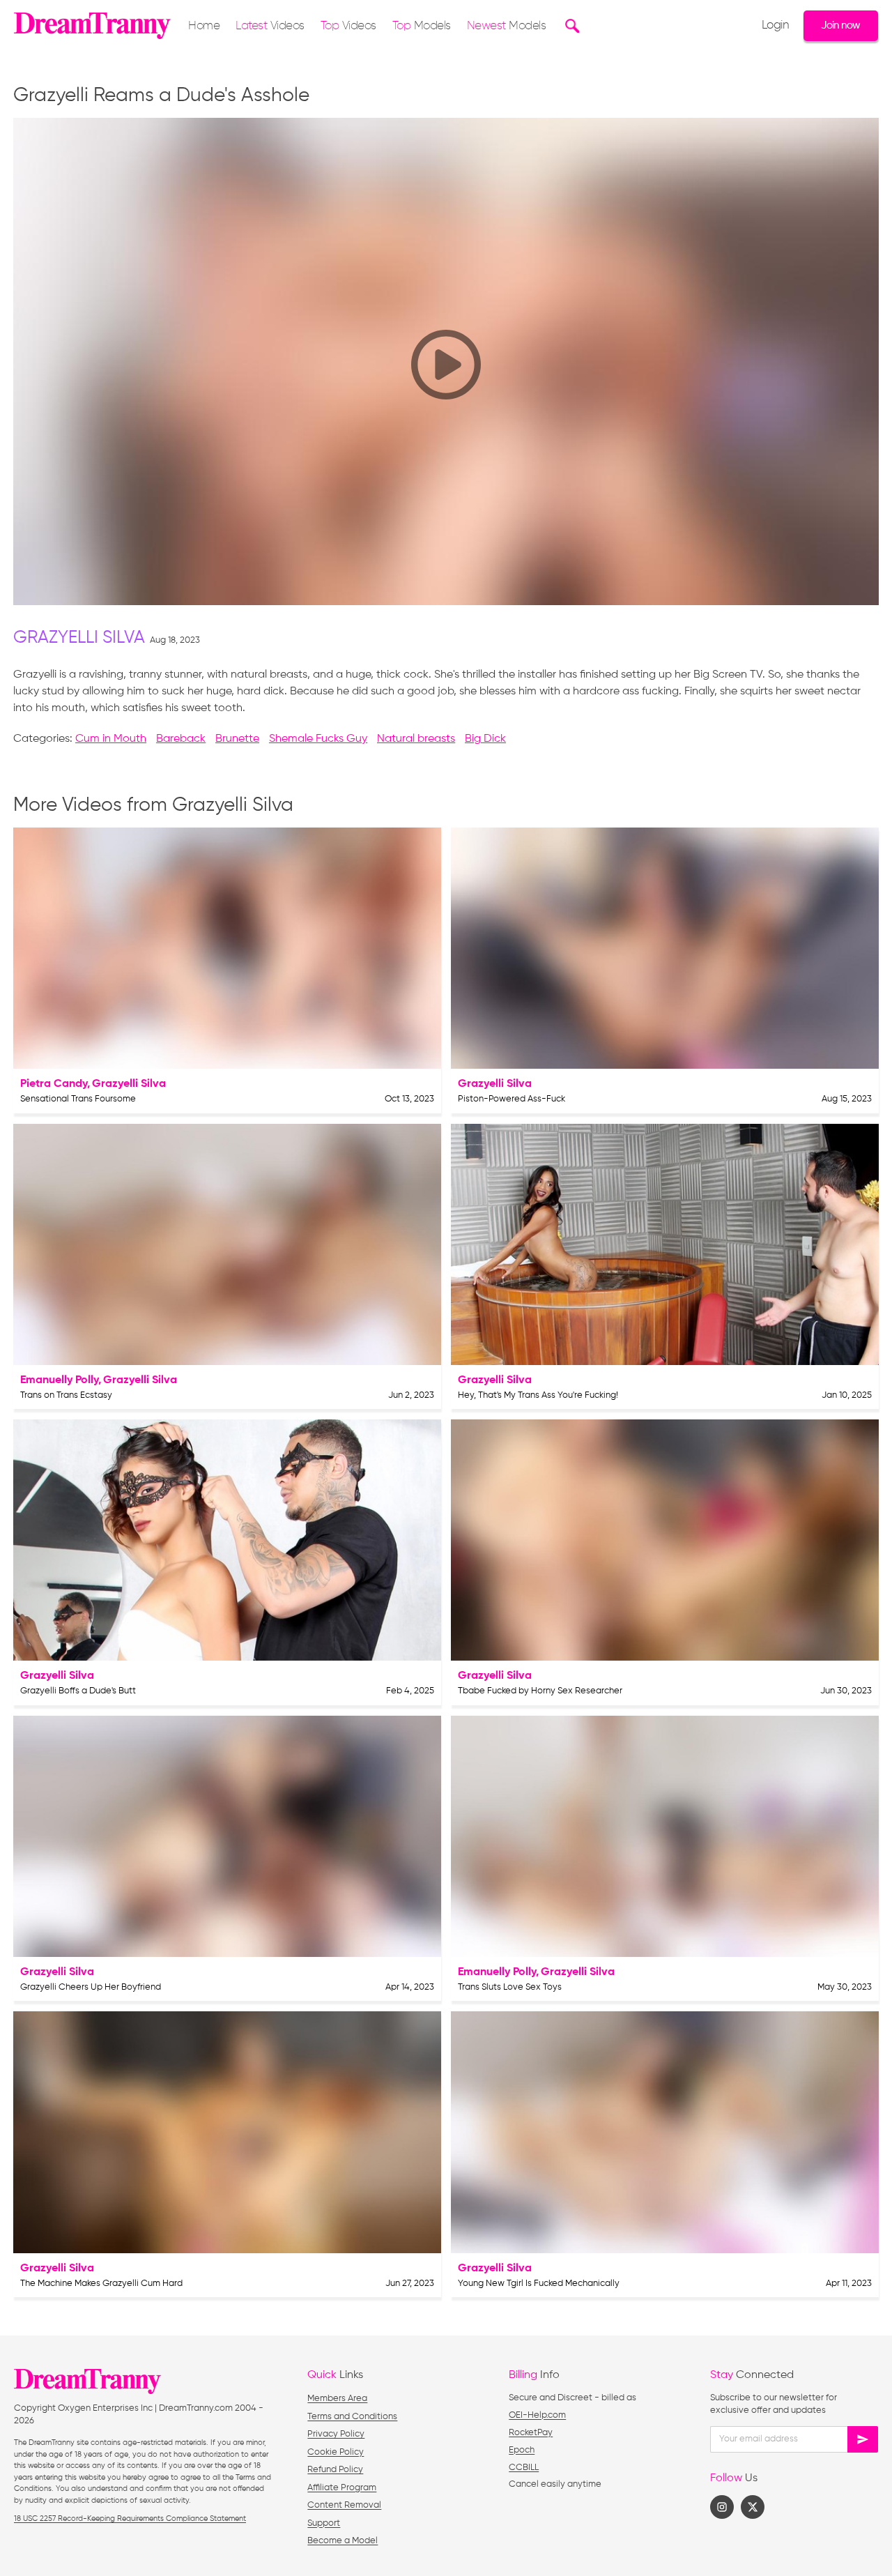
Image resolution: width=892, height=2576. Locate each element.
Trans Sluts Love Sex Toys (510, 1987)
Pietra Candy (54, 1084)
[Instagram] (722, 2507)
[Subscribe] (863, 2439)
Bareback (181, 739)
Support (324, 2523)
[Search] (570, 26)
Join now (840, 25)
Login (776, 26)
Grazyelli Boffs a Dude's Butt (78, 1691)
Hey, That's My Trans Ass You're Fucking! (538, 1395)
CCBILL (524, 2468)
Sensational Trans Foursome (78, 1099)
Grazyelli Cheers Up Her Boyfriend (91, 1987)
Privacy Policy (336, 2434)
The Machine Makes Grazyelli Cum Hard (101, 2284)
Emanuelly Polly (59, 1380)
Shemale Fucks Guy (318, 739)
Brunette (237, 739)
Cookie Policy (336, 2452)
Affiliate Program (342, 2488)
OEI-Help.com (537, 2415)
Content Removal (344, 2505)
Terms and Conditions (352, 2417)
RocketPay (531, 2433)
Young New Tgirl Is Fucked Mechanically (539, 2284)
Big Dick (485, 739)
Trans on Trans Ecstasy (66, 1395)
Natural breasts (416, 739)
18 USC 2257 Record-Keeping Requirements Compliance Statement (130, 2518)
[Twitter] (753, 2507)
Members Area (337, 2399)
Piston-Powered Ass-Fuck (512, 1099)
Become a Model (343, 2541)
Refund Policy (335, 2470)
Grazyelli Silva (79, 638)
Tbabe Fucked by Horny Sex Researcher (540, 1691)
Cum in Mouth (111, 739)
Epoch (522, 2450)
